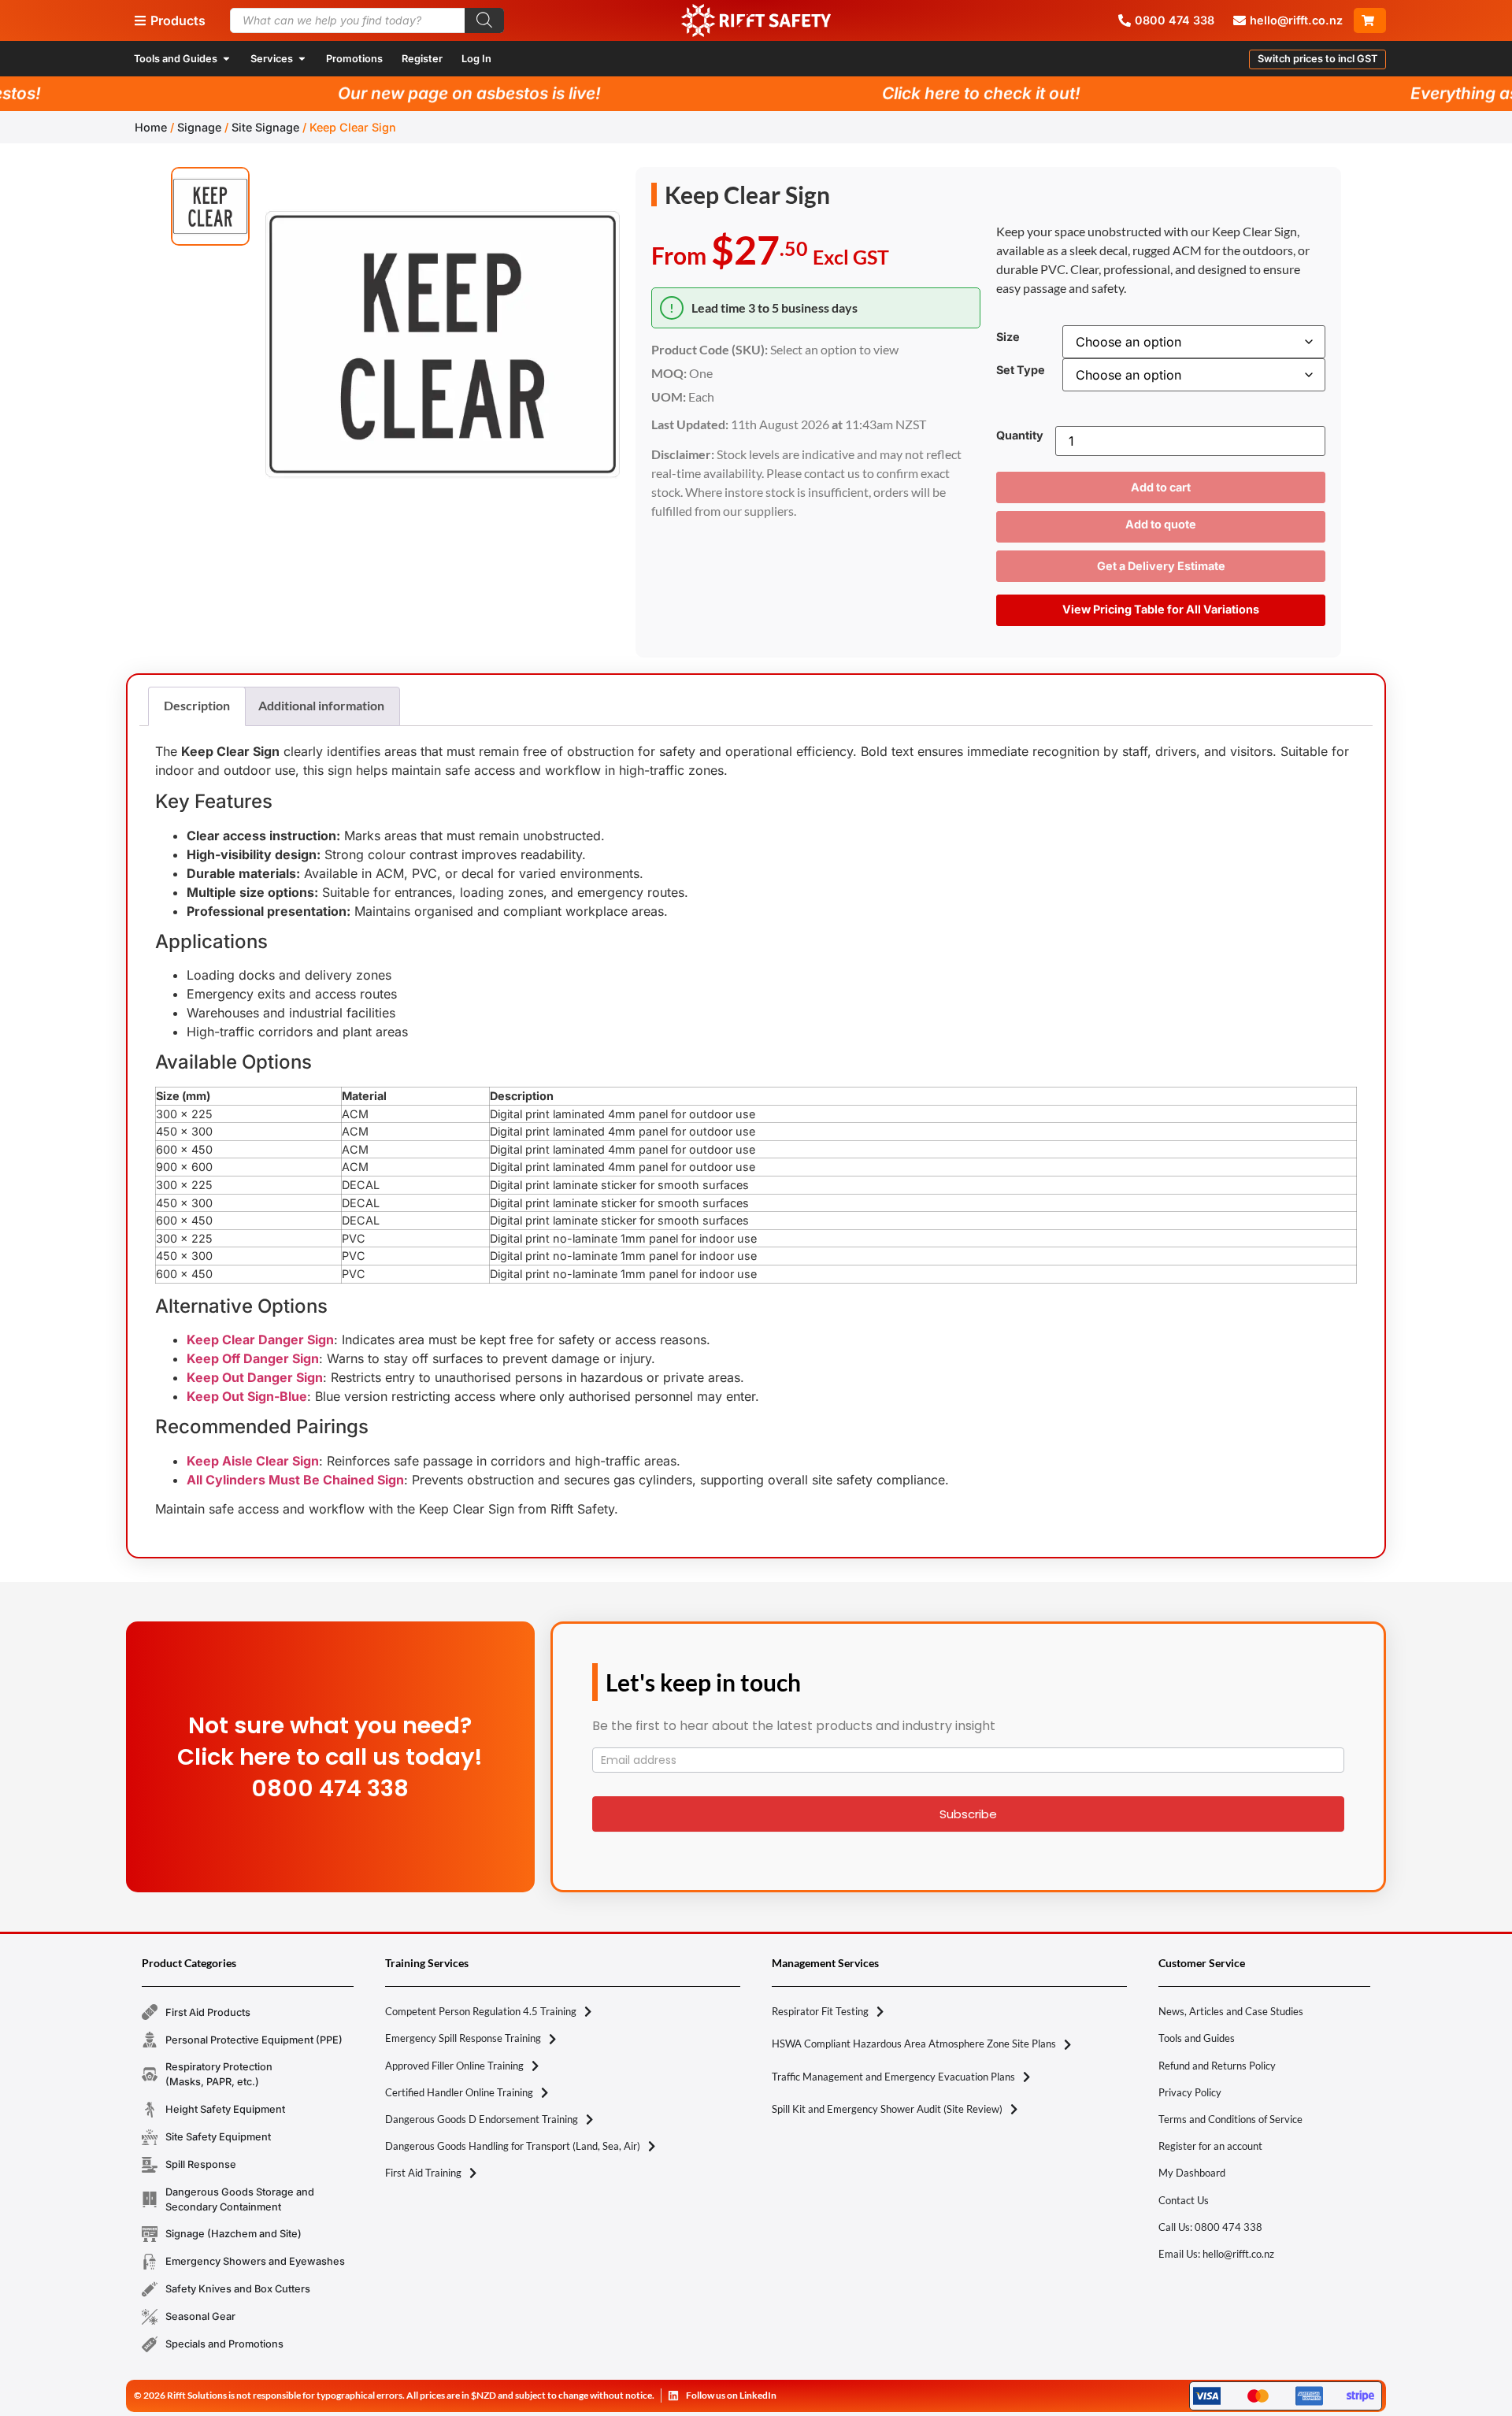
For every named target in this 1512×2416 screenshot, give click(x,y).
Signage (199, 127)
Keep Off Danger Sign (253, 1358)
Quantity (1020, 435)
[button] (1317, 59)
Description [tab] (197, 705)
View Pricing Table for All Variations (1161, 609)
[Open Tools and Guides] (226, 59)
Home (151, 127)
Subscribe (968, 1814)
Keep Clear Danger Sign (260, 1340)
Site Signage (265, 127)
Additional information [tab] (321, 705)
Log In (476, 59)
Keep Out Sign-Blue (247, 1396)
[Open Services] (302, 59)
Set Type (1021, 370)
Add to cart (1161, 487)
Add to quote (1161, 524)
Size (1008, 337)
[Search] (484, 20)
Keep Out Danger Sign (255, 1377)
